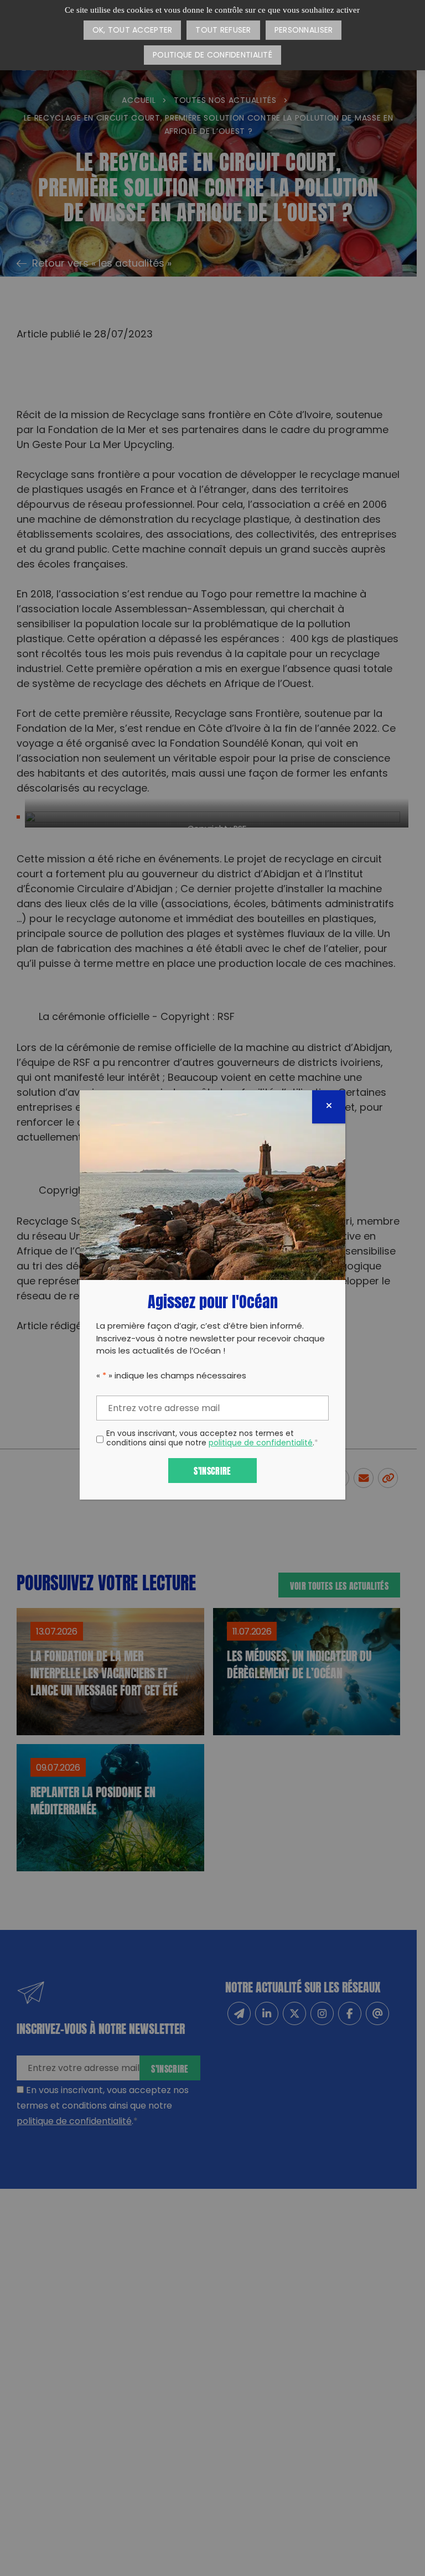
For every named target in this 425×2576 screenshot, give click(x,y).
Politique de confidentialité (212, 56)
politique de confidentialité (261, 1443)
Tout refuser (223, 31)
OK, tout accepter (133, 31)
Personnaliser (304, 31)
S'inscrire (212, 1470)
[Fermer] (329, 1107)
